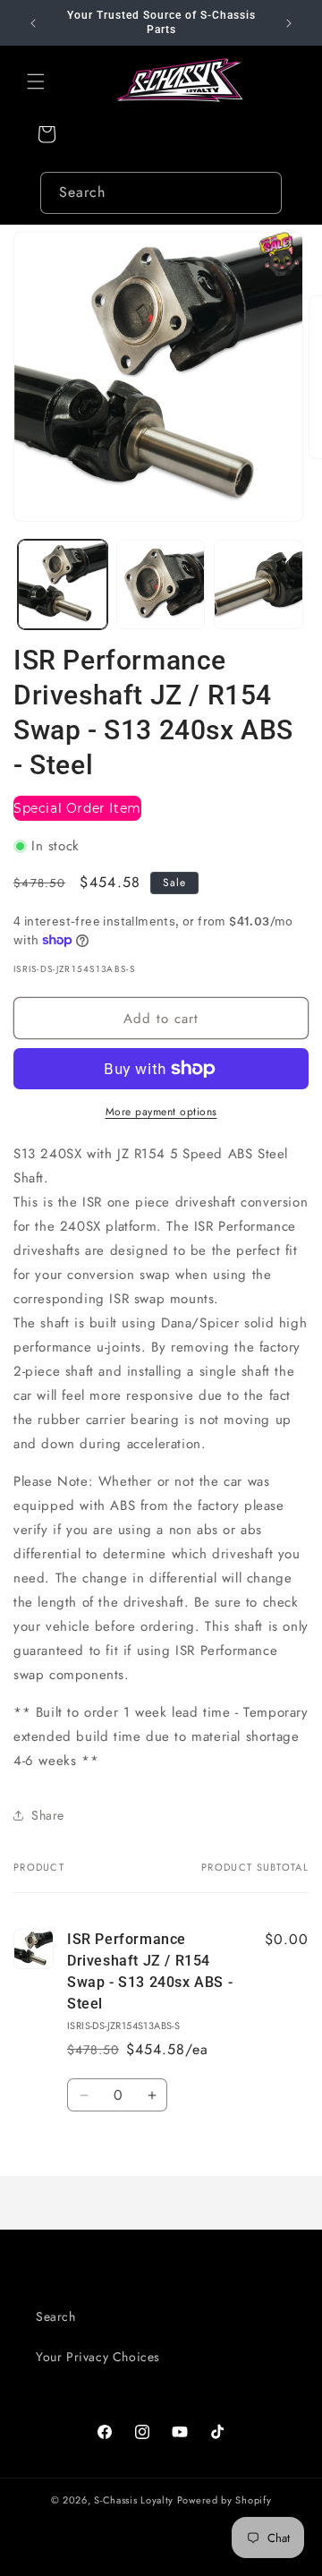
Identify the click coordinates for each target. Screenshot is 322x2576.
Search (56, 2316)
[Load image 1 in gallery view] (63, 584)
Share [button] (48, 1815)
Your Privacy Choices (98, 2357)
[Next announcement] (289, 23)
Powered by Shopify (225, 2500)
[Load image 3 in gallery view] (258, 584)
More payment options (161, 1112)
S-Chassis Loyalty (134, 2500)
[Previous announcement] (33, 23)
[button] (36, 81)
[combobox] (161, 193)
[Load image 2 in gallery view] (161, 584)
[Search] (261, 192)
